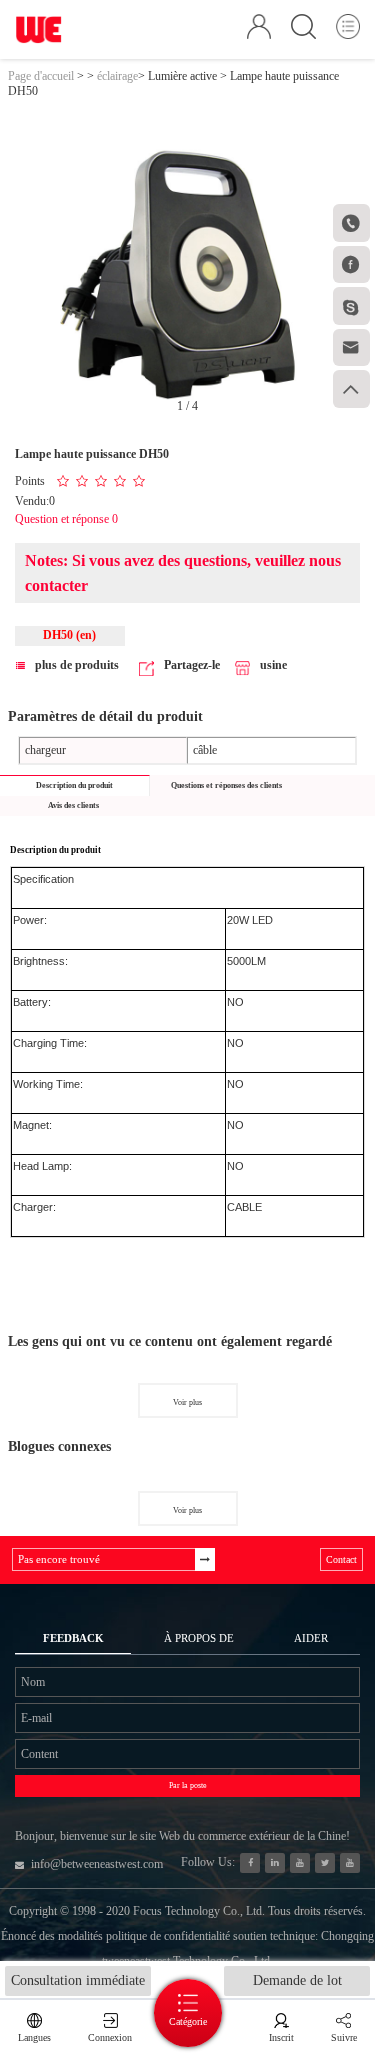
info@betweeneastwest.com (97, 1864)
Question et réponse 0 (66, 519)
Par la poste (188, 1785)
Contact (341, 1559)
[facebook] (250, 1863)
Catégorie (188, 2021)
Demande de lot (297, 1980)
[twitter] (325, 1863)
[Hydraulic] (300, 1863)
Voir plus (187, 1402)
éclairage (117, 76)
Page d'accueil (41, 76)
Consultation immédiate (78, 1980)
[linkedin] (275, 1863)
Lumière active (182, 76)
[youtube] (350, 1863)
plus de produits (77, 665)
